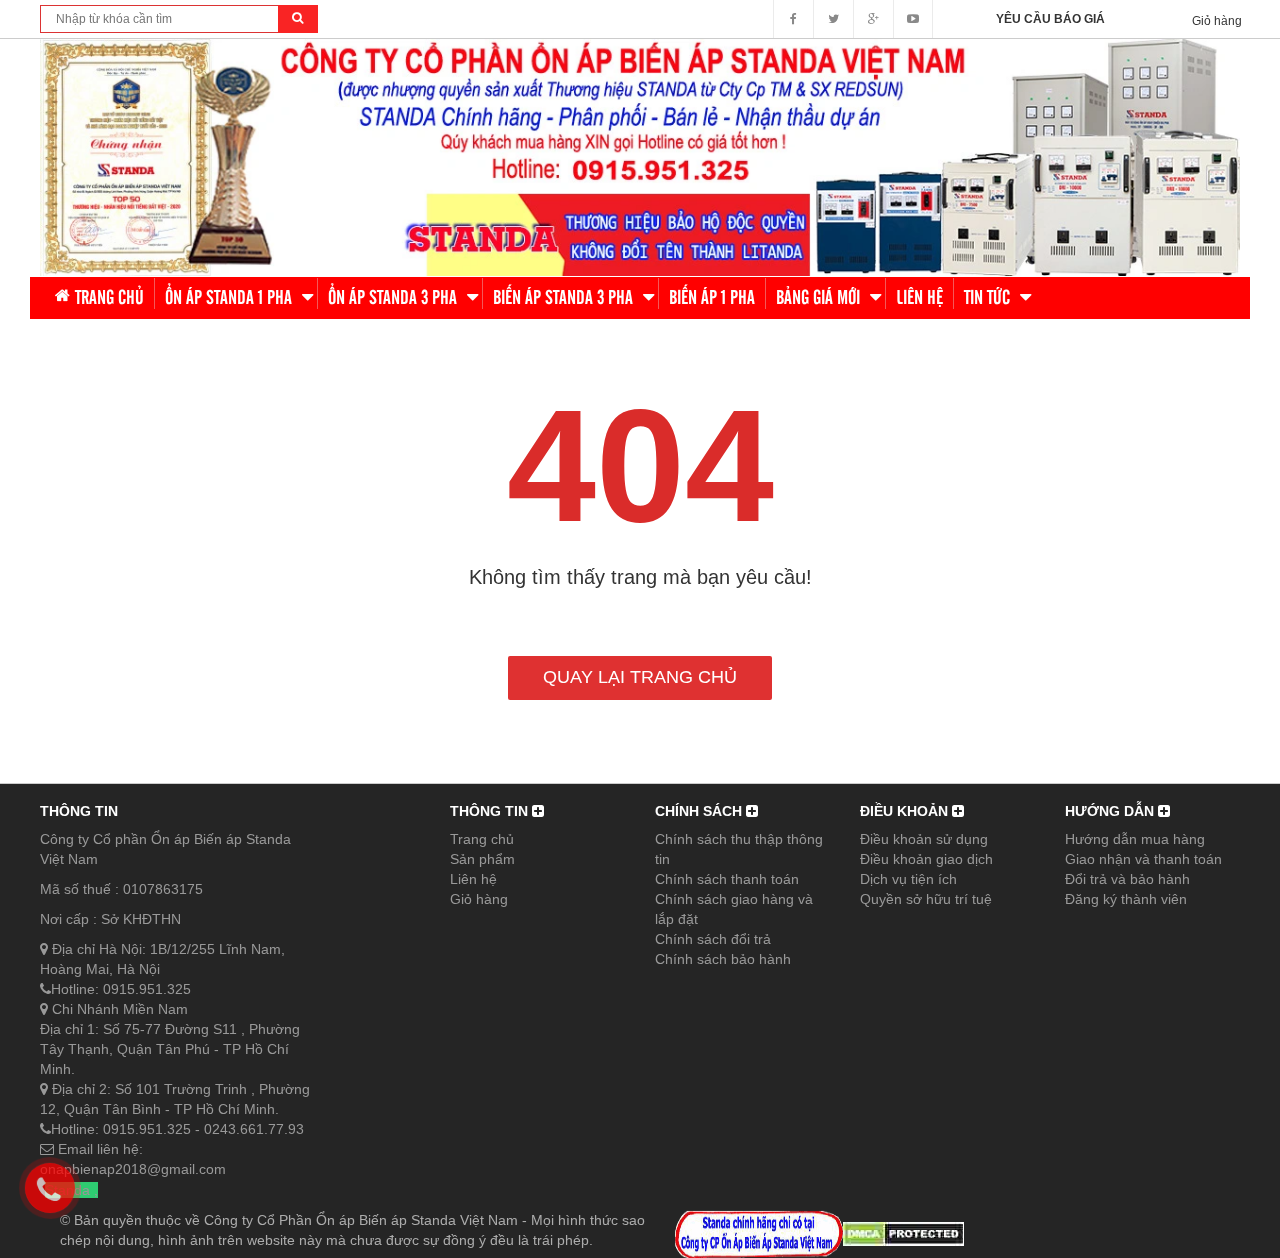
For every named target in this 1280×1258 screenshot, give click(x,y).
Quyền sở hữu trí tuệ (926, 899)
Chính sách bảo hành (723, 959)
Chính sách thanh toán (727, 879)
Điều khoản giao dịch (926, 859)
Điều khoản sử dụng (924, 839)
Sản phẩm (482, 859)
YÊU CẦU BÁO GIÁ (1050, 19)
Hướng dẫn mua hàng (1135, 839)
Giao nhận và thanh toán (1143, 859)
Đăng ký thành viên (1126, 899)
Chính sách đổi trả (713, 939)
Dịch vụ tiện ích (908, 879)
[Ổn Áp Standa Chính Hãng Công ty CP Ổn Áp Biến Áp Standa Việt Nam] (640, 156)
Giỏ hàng (479, 899)
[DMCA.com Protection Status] (903, 1233)
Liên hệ (473, 879)
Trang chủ (482, 839)
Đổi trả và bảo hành (1127, 879)
